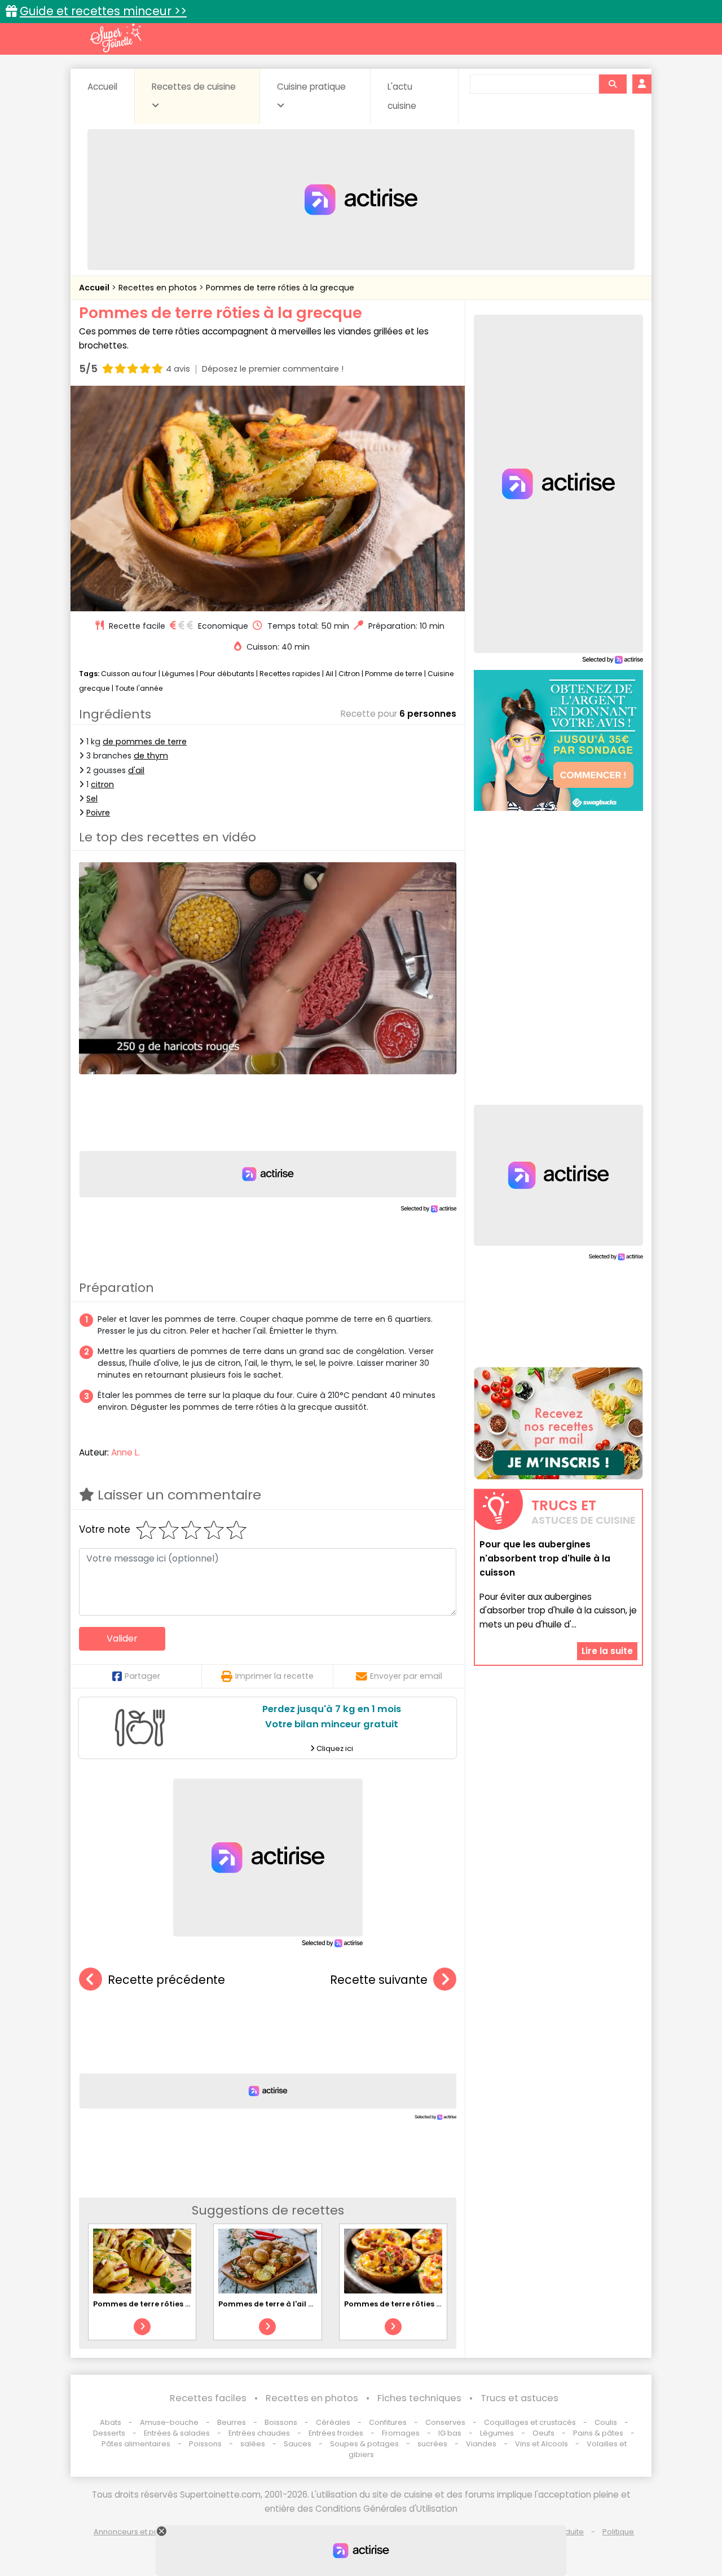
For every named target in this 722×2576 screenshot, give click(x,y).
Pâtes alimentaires (136, 2444)
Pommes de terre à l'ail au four (278, 2304)
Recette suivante (379, 1980)
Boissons (281, 2422)
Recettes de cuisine (194, 87)
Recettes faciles (208, 2398)
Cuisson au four (129, 674)
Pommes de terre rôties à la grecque (280, 288)
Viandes (481, 2444)
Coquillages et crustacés (530, 2422)
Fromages (401, 2433)
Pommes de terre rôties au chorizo (160, 2304)
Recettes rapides (290, 674)
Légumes (178, 674)
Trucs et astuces (520, 2398)
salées (253, 2444)
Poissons (205, 2444)
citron (102, 784)
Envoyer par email (406, 1676)
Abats (111, 2422)
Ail (329, 674)
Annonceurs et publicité (137, 2532)
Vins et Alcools (541, 2444)
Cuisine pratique (311, 87)
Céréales (333, 2422)
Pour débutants (227, 674)
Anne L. (126, 1452)
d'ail (136, 770)
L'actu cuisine (402, 96)
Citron (349, 674)
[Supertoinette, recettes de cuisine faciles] (116, 38)
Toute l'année (139, 688)
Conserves (445, 2422)
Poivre (98, 813)
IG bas (450, 2433)
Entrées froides (336, 2433)
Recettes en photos (159, 288)
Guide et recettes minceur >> (103, 11)
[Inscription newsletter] (558, 1423)
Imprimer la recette (274, 1676)
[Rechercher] (613, 84)
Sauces (298, 2444)
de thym (151, 756)
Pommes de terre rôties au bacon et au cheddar (436, 2304)
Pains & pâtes (598, 2433)
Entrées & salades (177, 2433)
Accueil (102, 87)
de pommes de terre (145, 742)
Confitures (388, 2422)
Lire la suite (607, 1650)
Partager (142, 1676)
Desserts (109, 2433)
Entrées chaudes (259, 2433)
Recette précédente (166, 1980)
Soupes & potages (364, 2444)
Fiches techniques (419, 2398)
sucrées (432, 2444)
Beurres (232, 2422)
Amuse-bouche (169, 2422)
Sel (92, 799)
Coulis (606, 2422)
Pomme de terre (394, 674)
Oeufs (544, 2433)
